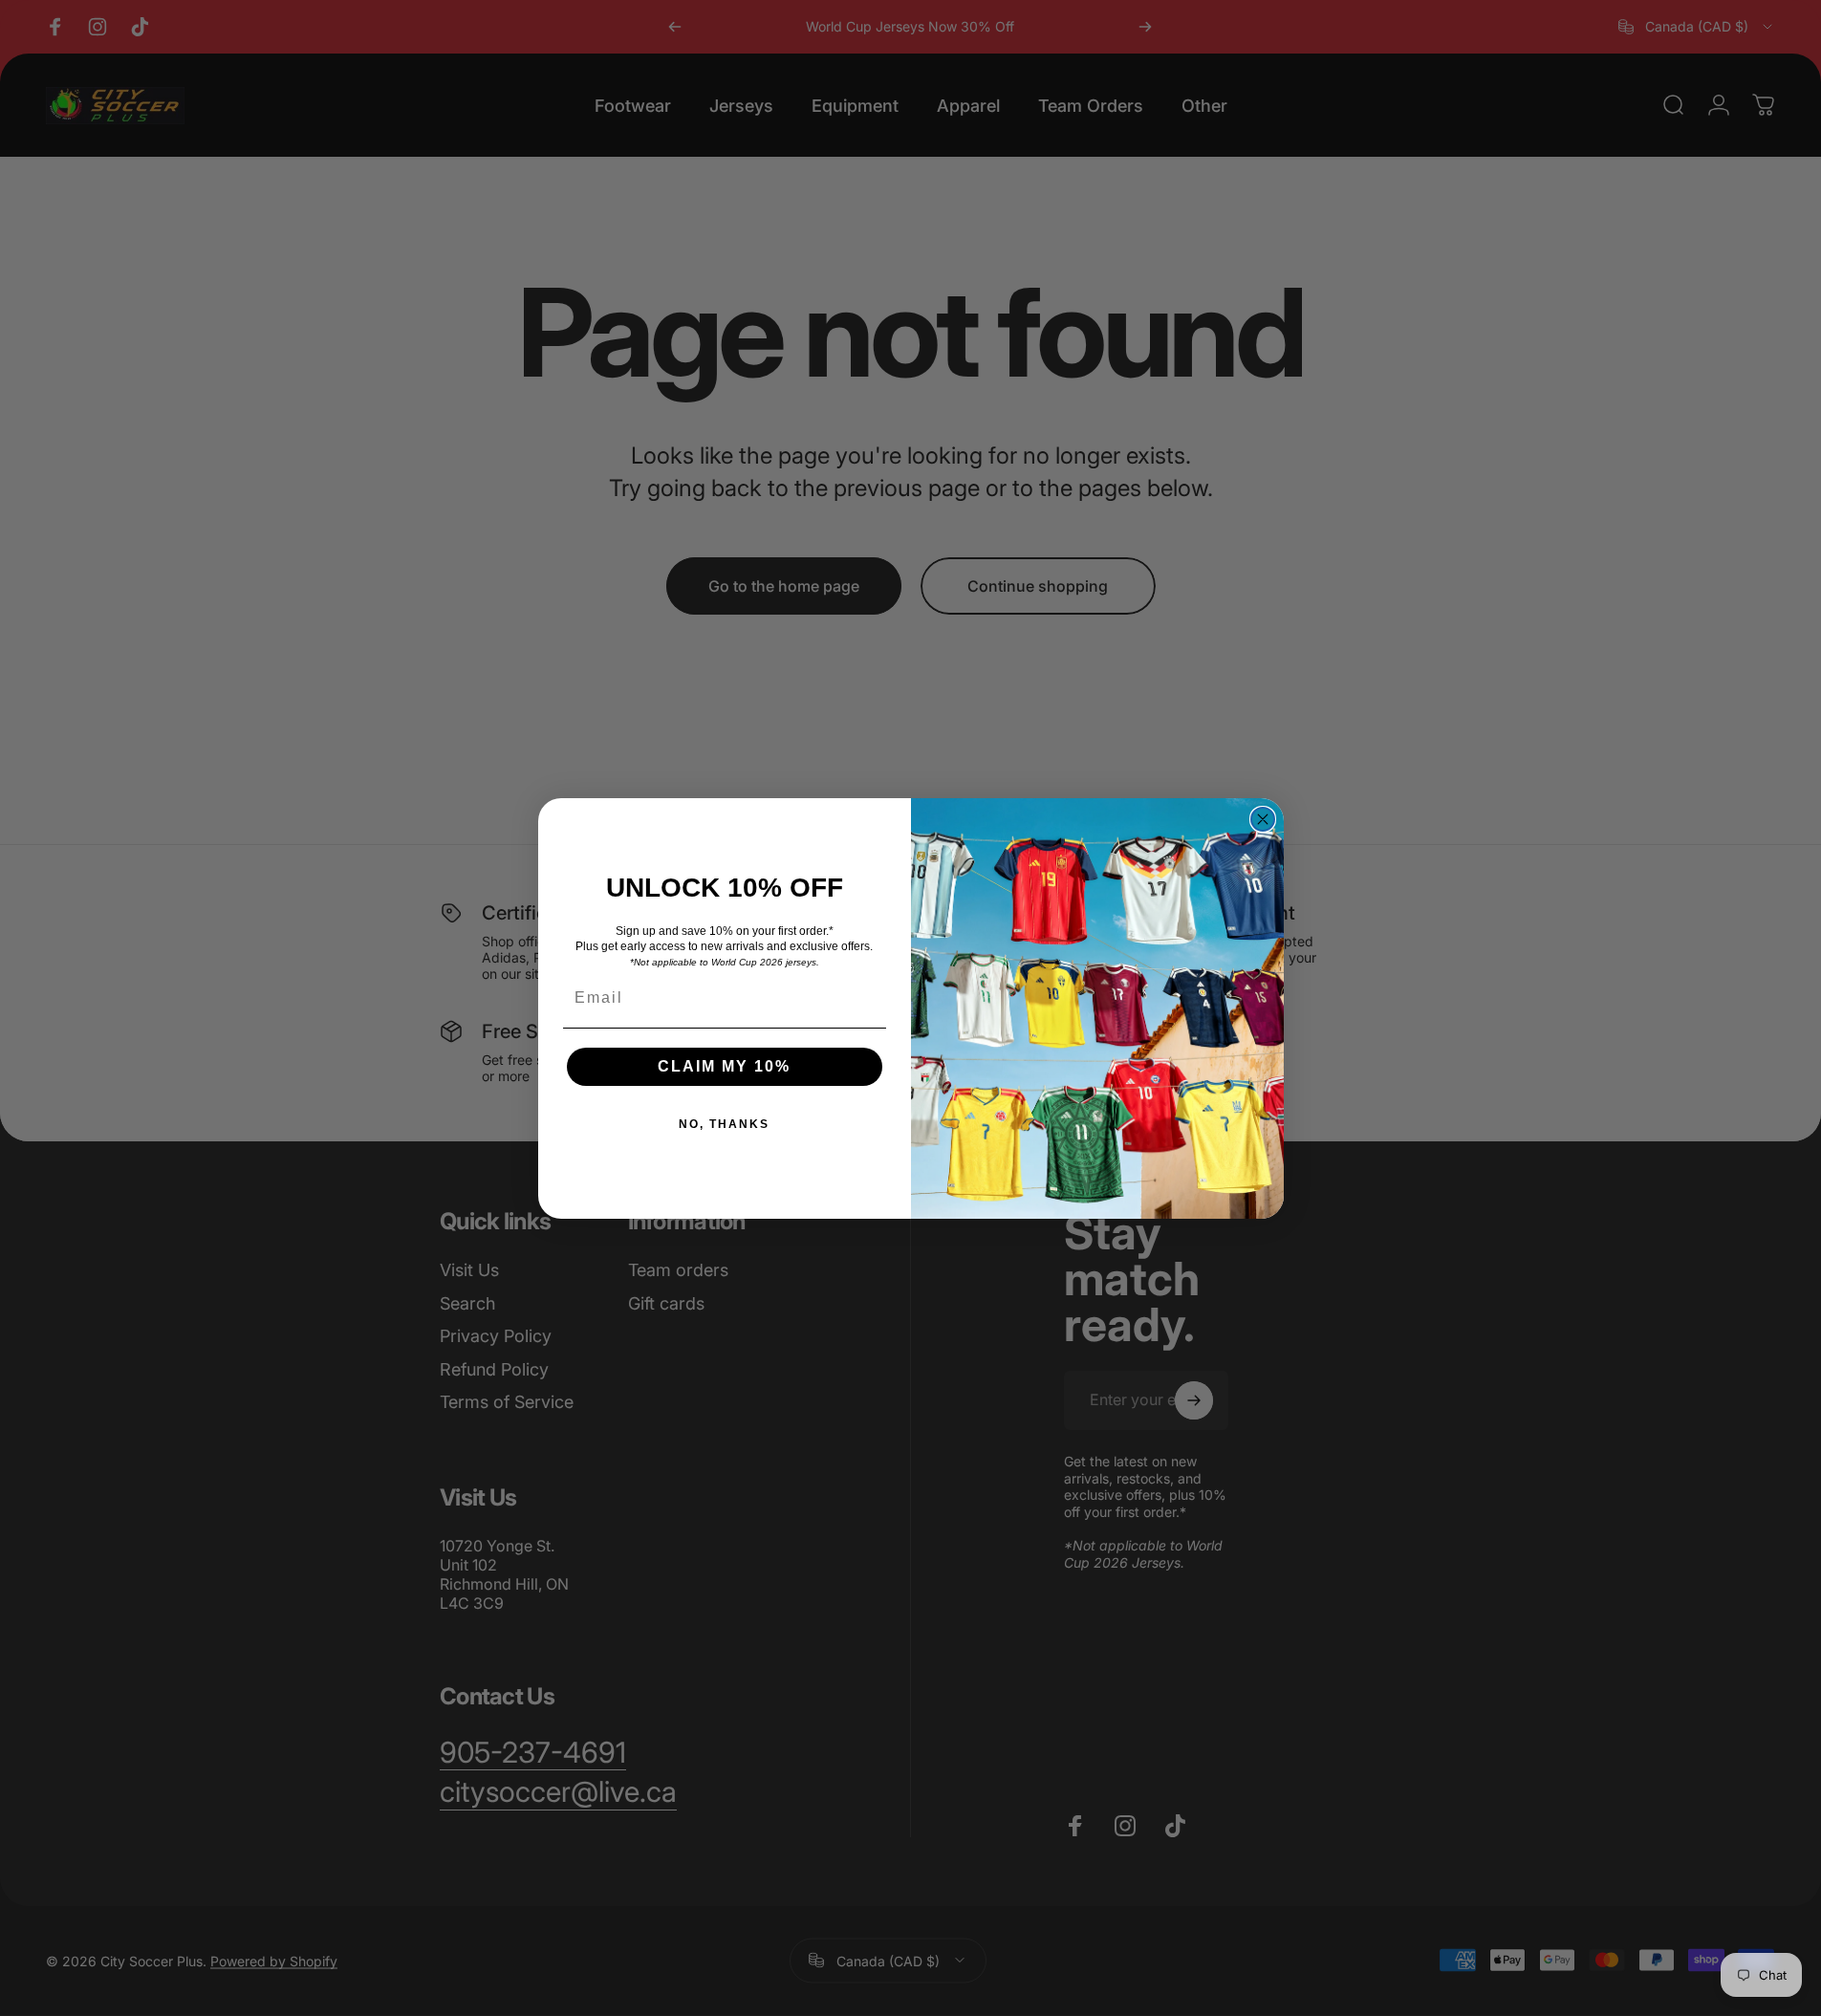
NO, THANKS (724, 1124)
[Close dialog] (1263, 819)
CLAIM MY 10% (724, 1066)
